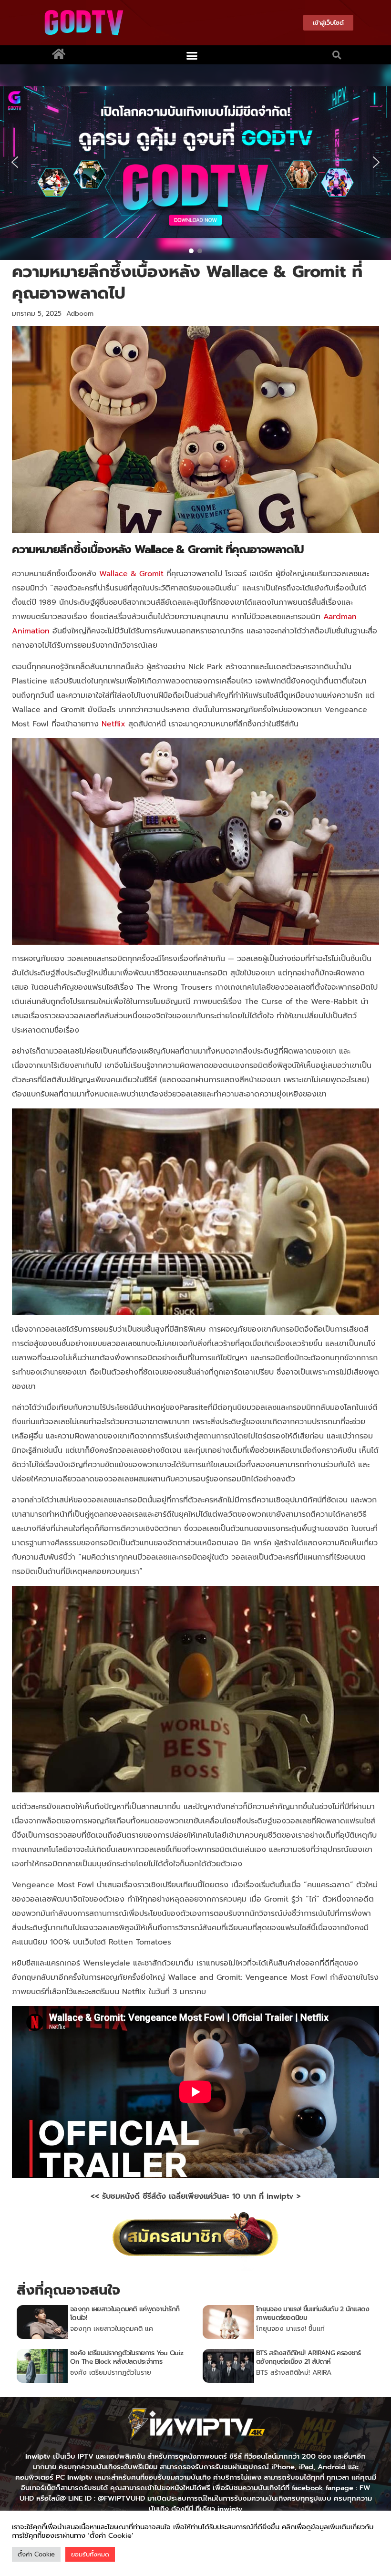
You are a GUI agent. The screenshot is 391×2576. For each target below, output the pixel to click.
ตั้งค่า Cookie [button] (36, 2554)
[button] (192, 55)
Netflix (113, 724)
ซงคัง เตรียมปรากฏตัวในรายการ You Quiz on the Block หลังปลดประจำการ (127, 2357)
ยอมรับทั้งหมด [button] (90, 2554)
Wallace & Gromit (131, 574)
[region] (195, 162)
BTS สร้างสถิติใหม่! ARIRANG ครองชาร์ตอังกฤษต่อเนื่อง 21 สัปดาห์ (308, 2357)
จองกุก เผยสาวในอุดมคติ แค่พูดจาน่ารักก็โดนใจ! (125, 2313)
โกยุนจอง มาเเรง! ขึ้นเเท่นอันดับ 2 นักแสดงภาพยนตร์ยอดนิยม (313, 2313)
